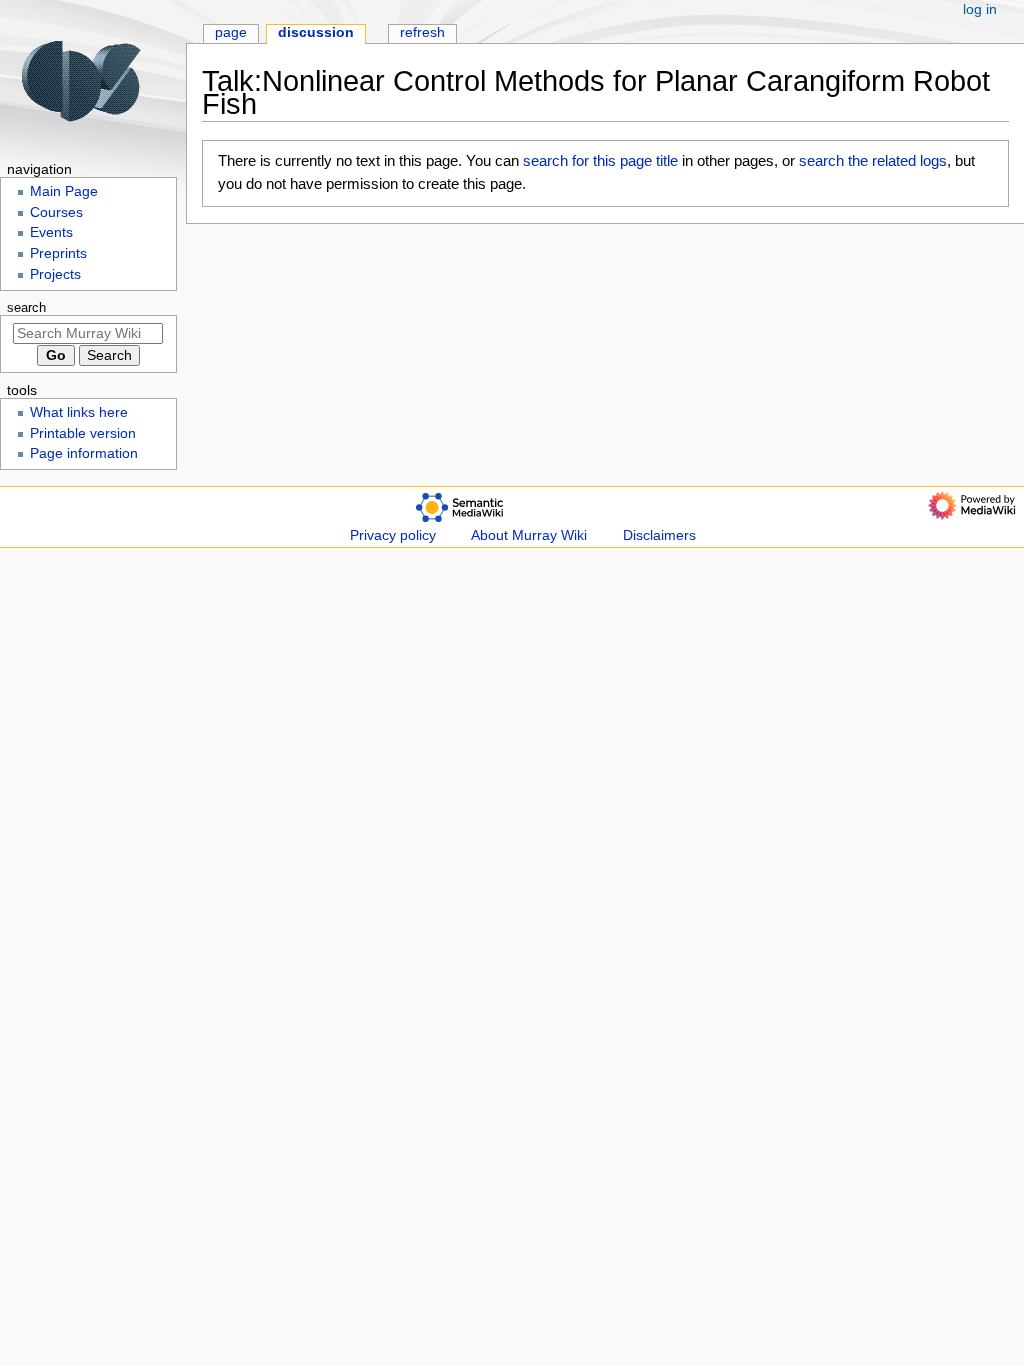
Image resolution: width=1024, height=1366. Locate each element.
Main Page (64, 191)
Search (26, 308)
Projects (55, 274)
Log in (980, 9)
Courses (56, 212)
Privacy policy (393, 535)
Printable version (83, 433)
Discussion (316, 32)
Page (231, 32)
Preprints (58, 253)
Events (51, 232)
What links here (79, 412)
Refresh (422, 32)
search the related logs (873, 160)
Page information (84, 453)
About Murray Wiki (529, 535)
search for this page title (600, 160)
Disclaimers (659, 535)
